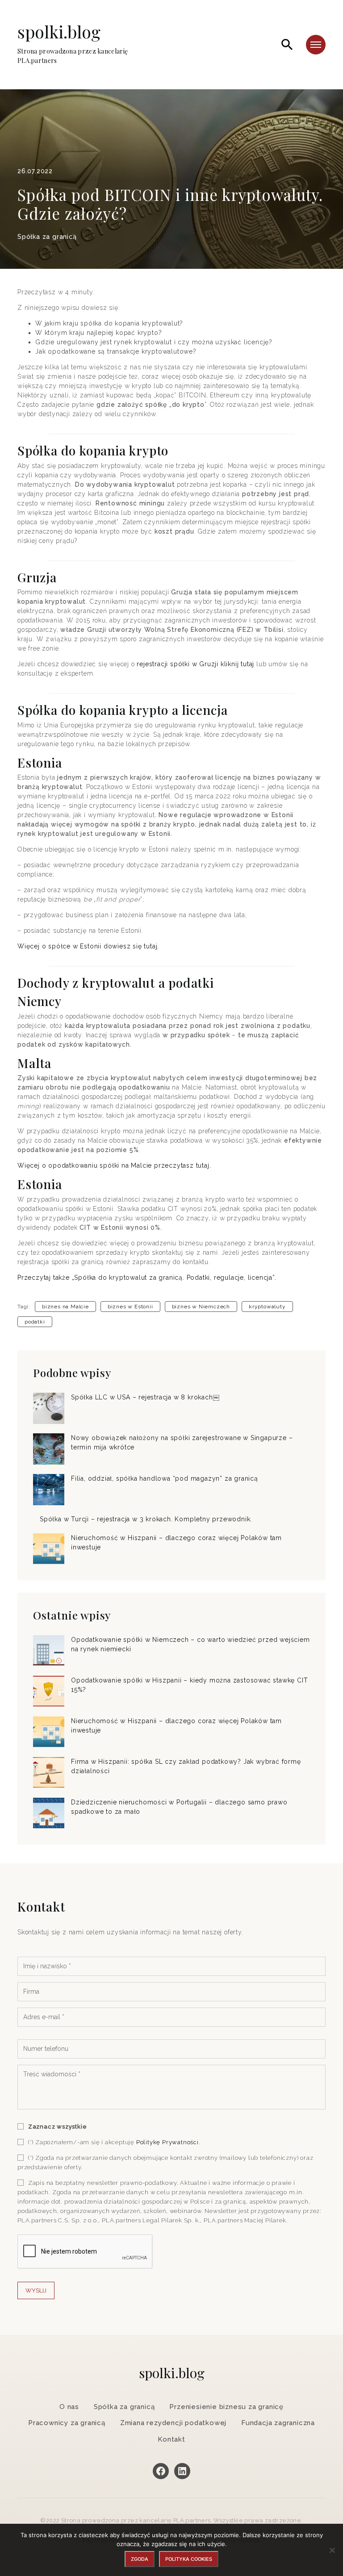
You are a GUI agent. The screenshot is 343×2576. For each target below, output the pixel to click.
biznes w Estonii (130, 1307)
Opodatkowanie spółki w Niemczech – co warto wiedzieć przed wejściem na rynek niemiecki (190, 1644)
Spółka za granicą (47, 237)
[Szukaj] (287, 45)
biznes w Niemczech (201, 1307)
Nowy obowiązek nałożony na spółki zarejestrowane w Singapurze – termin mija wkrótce (182, 1442)
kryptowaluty (267, 1307)
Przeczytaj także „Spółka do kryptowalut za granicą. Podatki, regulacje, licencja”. (147, 1278)
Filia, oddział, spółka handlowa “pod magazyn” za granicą (165, 1478)
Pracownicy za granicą (67, 2423)
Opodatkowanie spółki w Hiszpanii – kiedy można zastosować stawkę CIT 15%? (189, 1685)
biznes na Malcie (65, 1307)
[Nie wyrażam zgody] (332, 2550)
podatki (35, 1322)
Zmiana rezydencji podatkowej (173, 2423)
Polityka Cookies (189, 2559)
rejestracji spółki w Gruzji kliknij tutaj (195, 664)
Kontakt (171, 2439)
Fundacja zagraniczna (278, 2423)
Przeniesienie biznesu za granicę (226, 2407)
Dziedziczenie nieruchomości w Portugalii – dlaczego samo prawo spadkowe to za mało (179, 1807)
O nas (69, 2407)
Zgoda (140, 2559)
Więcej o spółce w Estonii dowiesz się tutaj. (88, 946)
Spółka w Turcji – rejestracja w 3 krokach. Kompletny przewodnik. (146, 1519)
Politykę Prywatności (167, 2142)
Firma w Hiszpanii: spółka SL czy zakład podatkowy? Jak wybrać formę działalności (186, 1766)
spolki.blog (73, 44)
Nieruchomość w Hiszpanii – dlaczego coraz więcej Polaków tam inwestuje (176, 1543)
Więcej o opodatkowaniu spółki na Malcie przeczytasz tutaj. (114, 1165)
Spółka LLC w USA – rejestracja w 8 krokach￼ (145, 1397)
